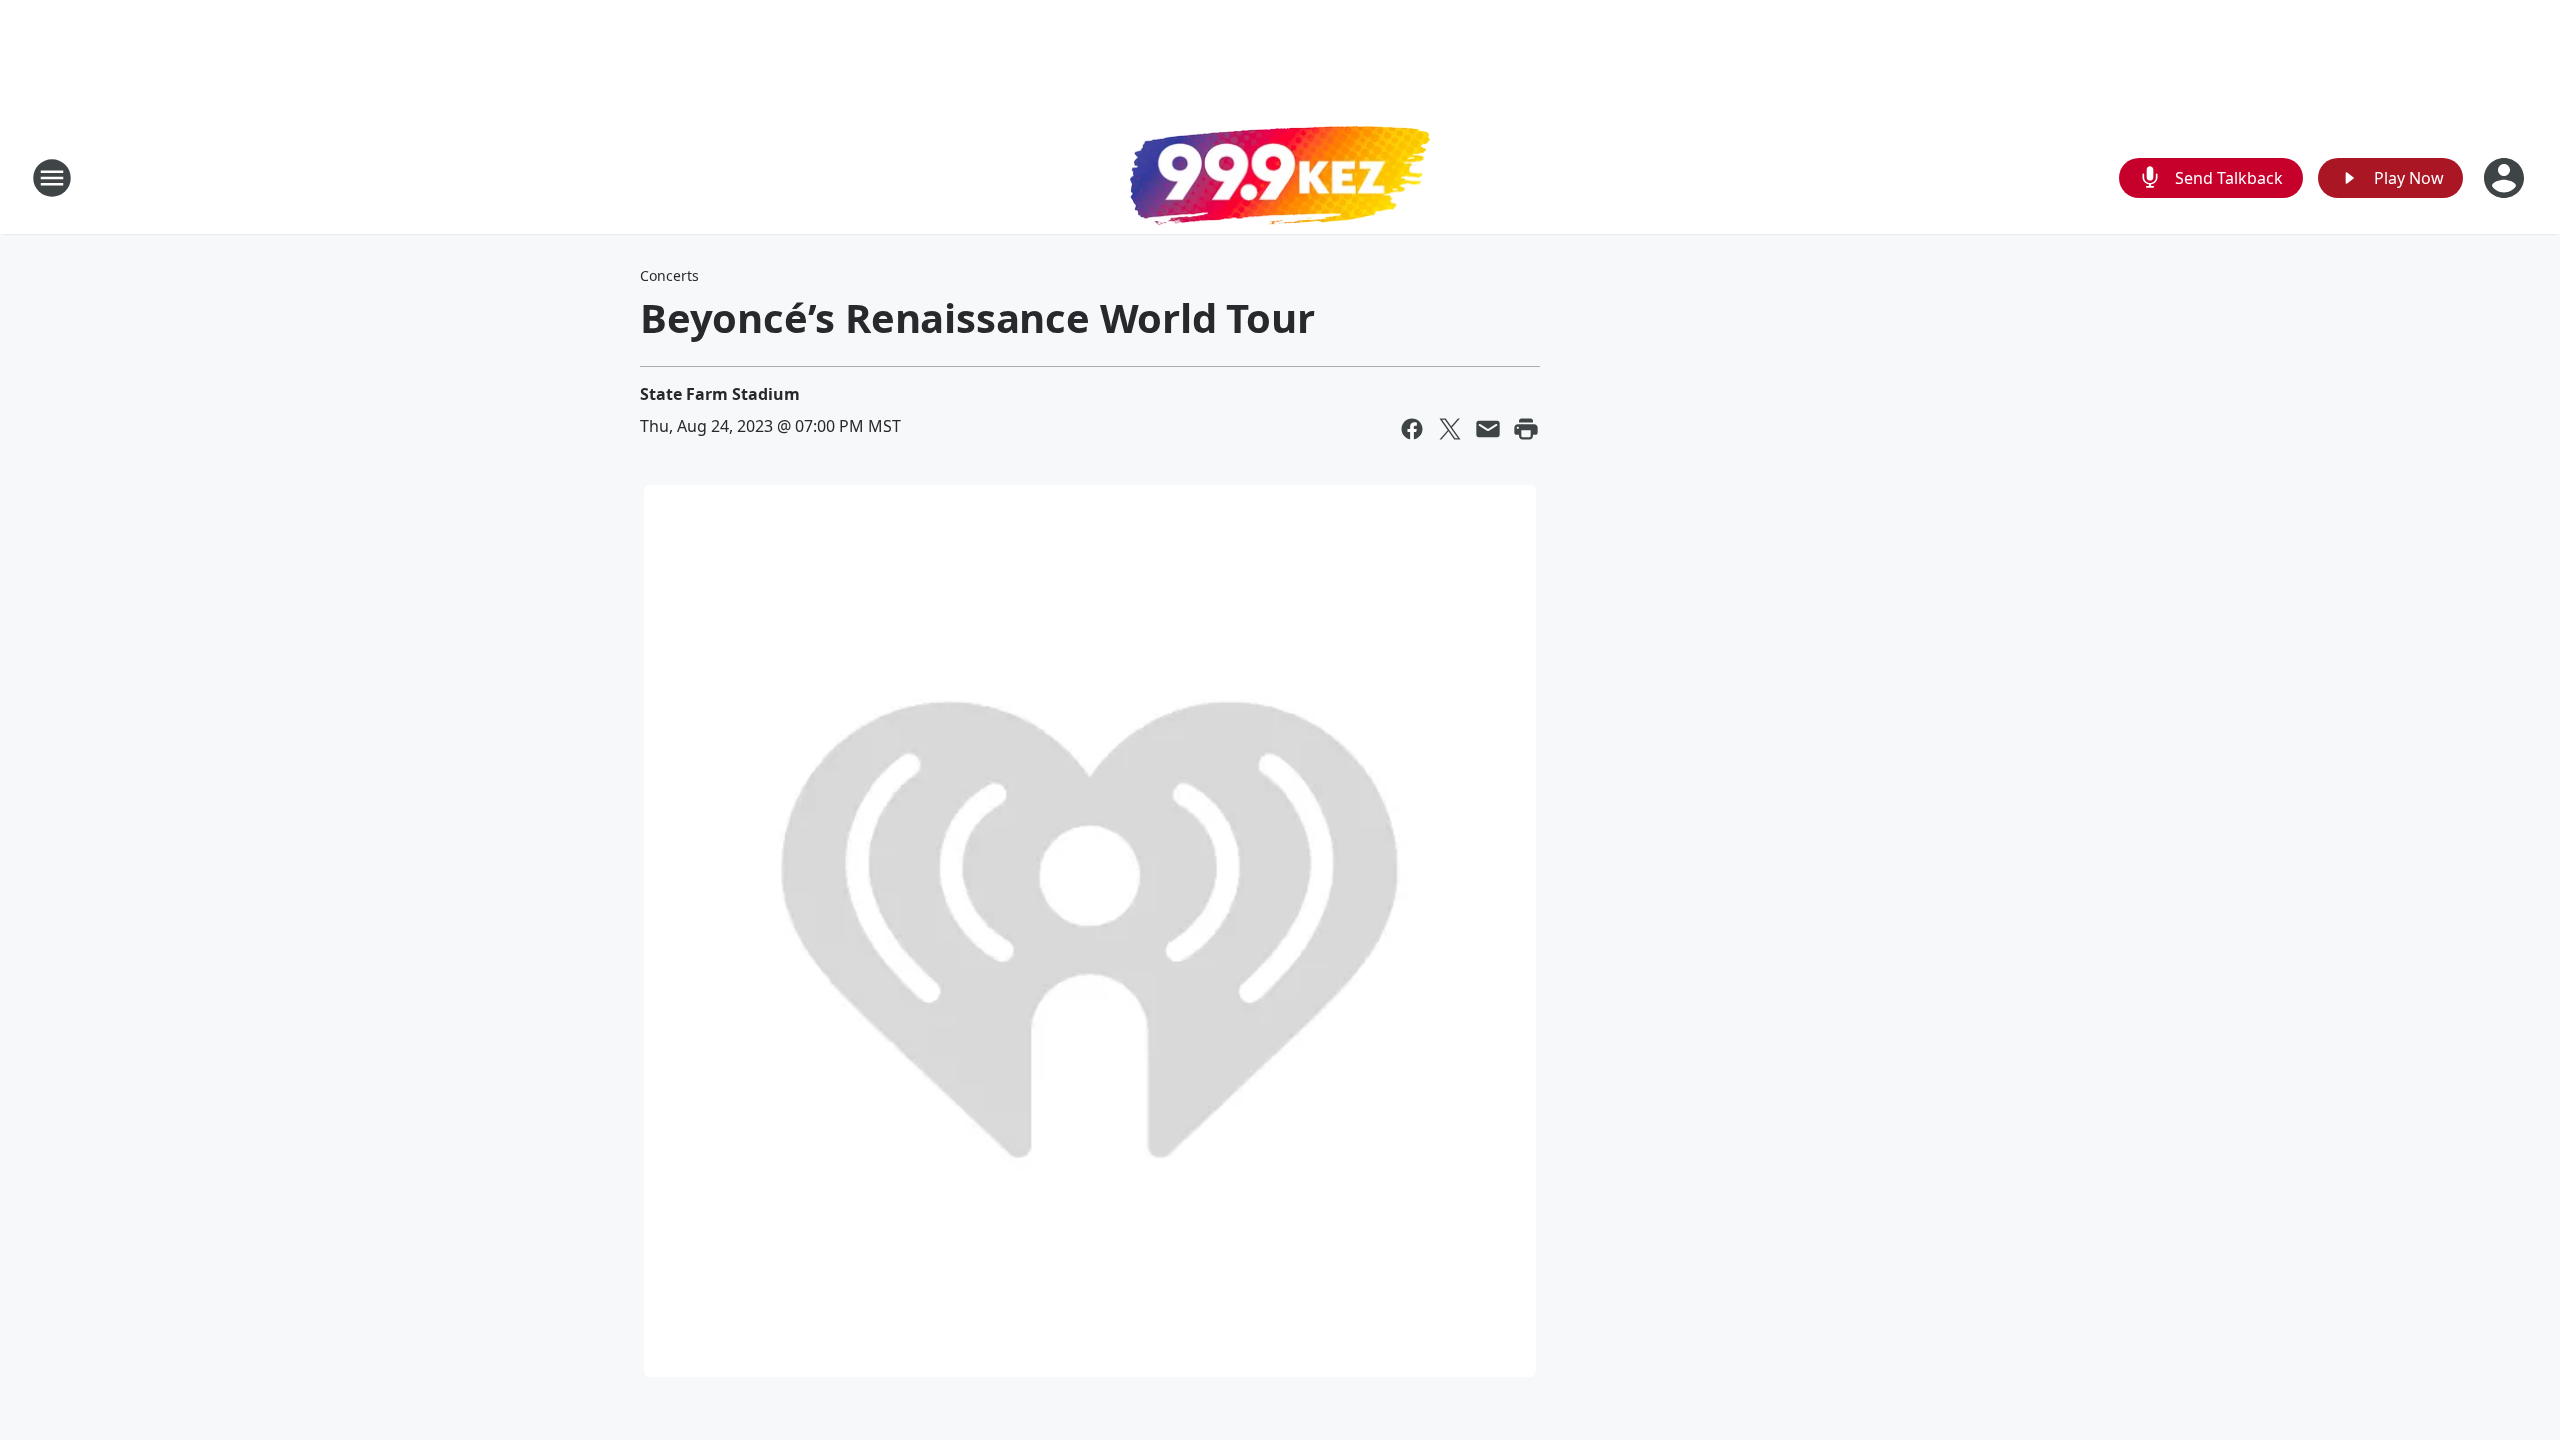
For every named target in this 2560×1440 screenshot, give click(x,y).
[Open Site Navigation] (52, 178)
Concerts (669, 275)
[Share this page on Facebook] (1412, 429)
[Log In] (2506, 178)
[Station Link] (1280, 178)
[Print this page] (1526, 429)
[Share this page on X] (1450, 429)
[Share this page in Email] (1488, 429)
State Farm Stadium (720, 394)
